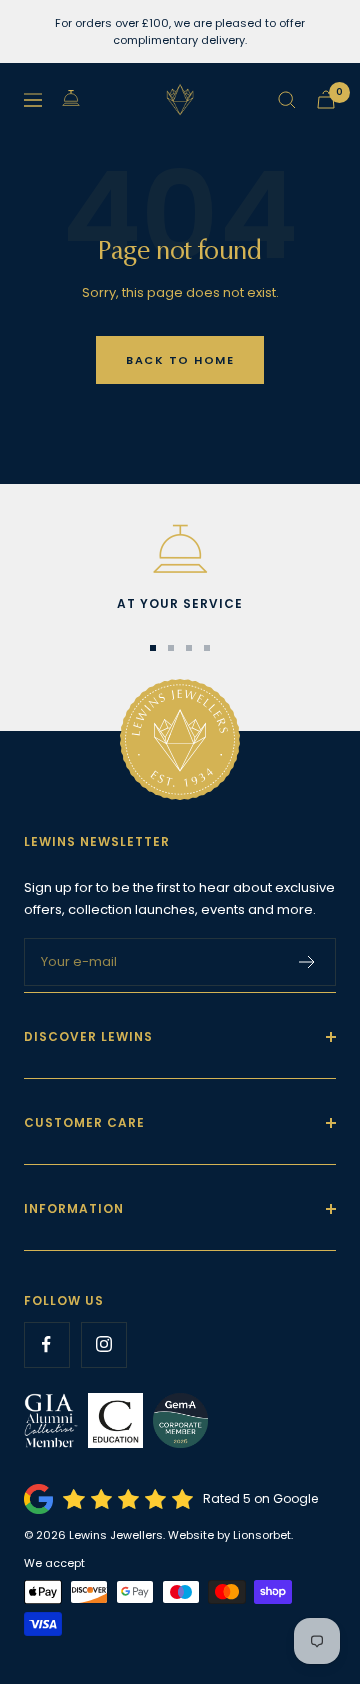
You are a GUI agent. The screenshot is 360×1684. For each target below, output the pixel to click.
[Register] (307, 962)
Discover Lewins (88, 1036)
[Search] (287, 100)
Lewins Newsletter (97, 841)
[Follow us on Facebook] (46, 1344)
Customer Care (84, 1122)
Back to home (180, 360)
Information (74, 1208)
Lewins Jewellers (116, 1535)
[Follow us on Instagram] (103, 1344)
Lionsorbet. (263, 1535)
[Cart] (326, 99)
